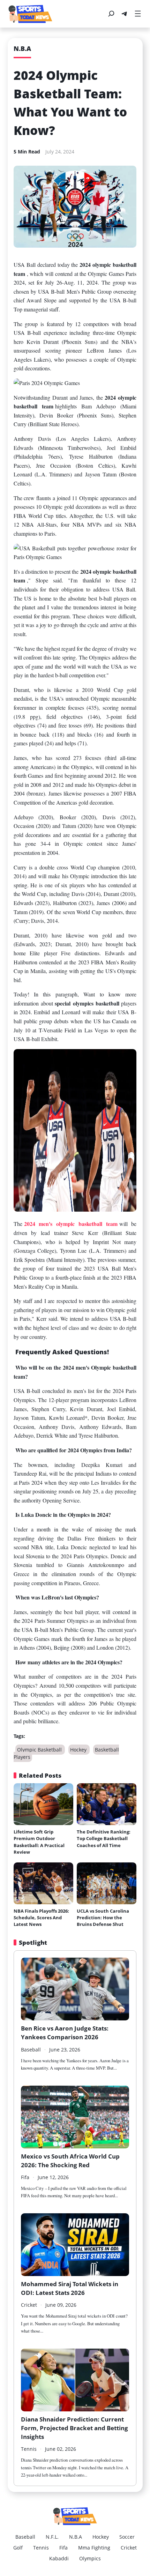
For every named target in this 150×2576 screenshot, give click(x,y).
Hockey (79, 1750)
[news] (30, 14)
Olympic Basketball (40, 1750)
